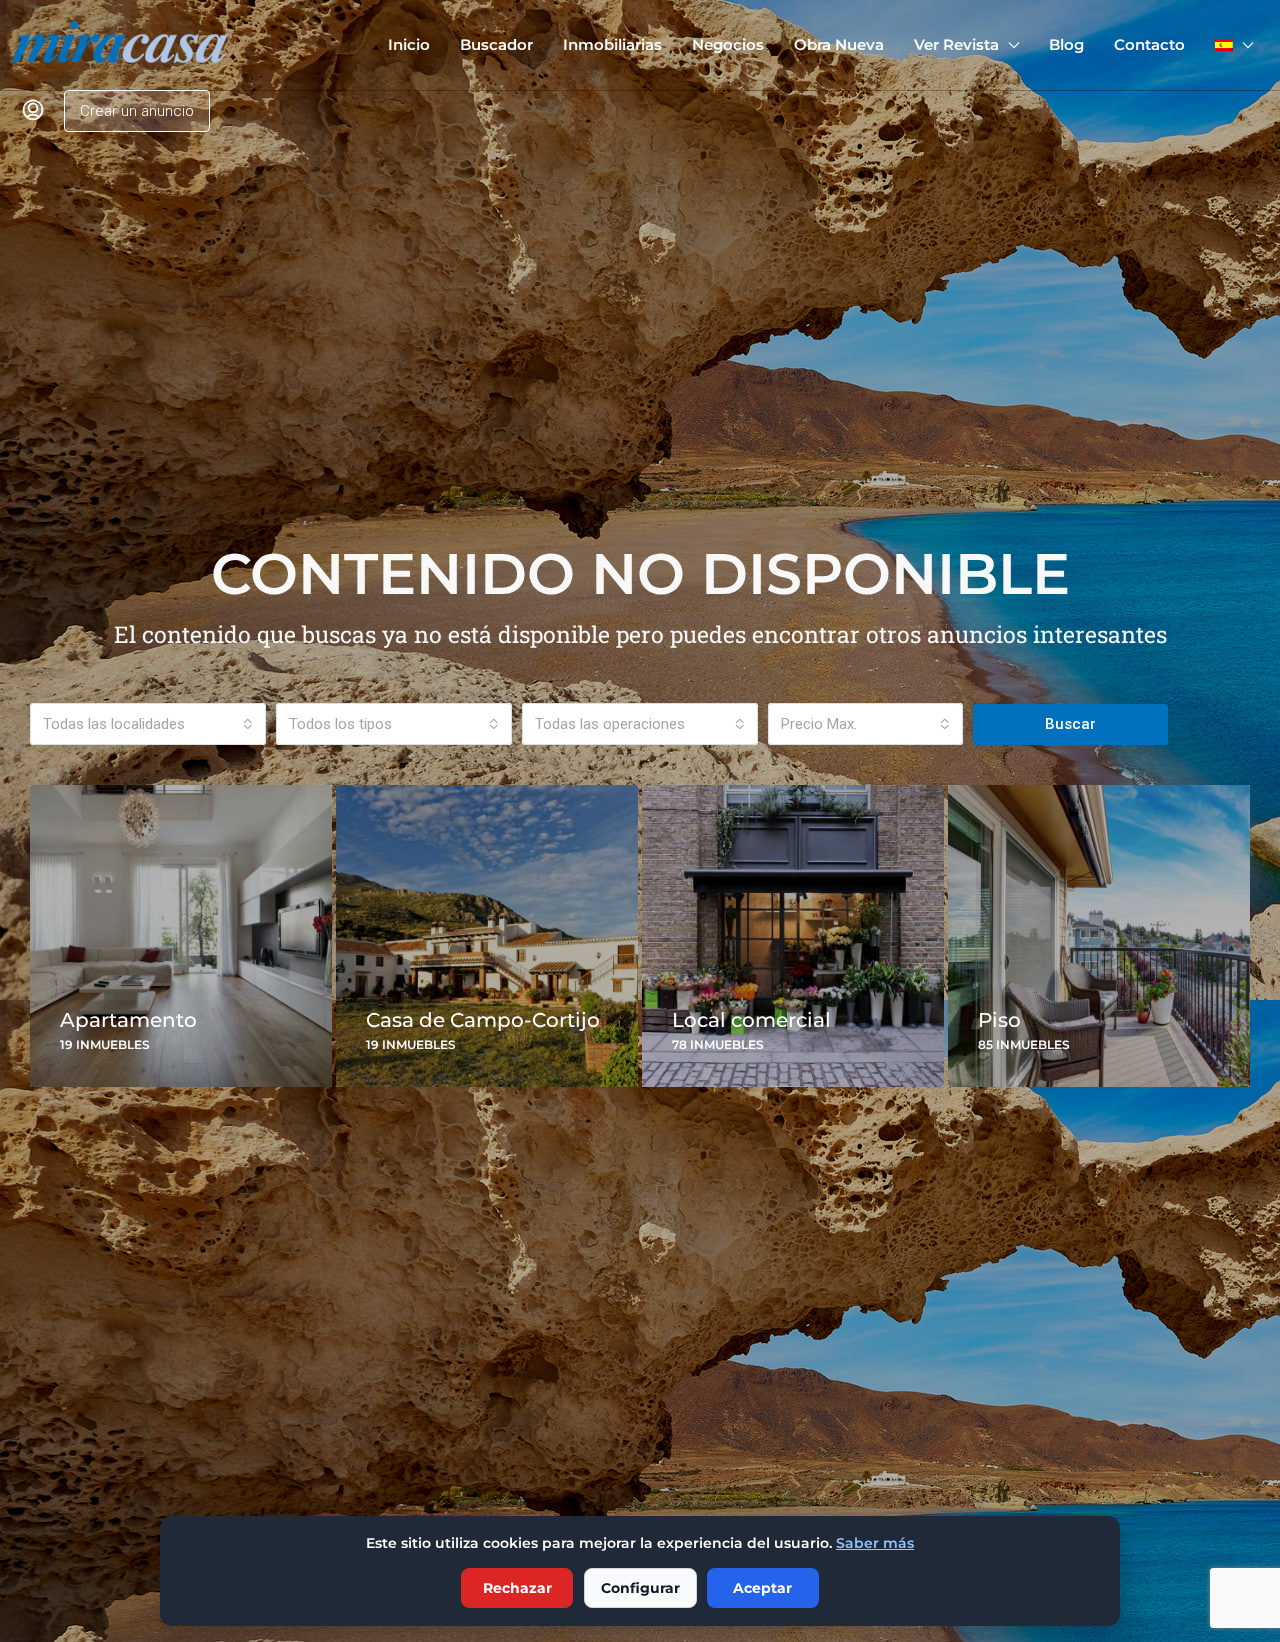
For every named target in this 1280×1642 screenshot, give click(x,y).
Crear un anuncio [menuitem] (137, 111)
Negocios (728, 44)
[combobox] (148, 724)
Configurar (640, 1588)
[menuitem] (33, 111)
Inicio (409, 44)
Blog (1066, 44)
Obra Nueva (839, 44)
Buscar (1070, 724)
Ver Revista (956, 44)
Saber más (875, 1543)
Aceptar (762, 1588)
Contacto (1149, 44)
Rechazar (517, 1588)
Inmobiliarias (612, 44)
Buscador (496, 44)
